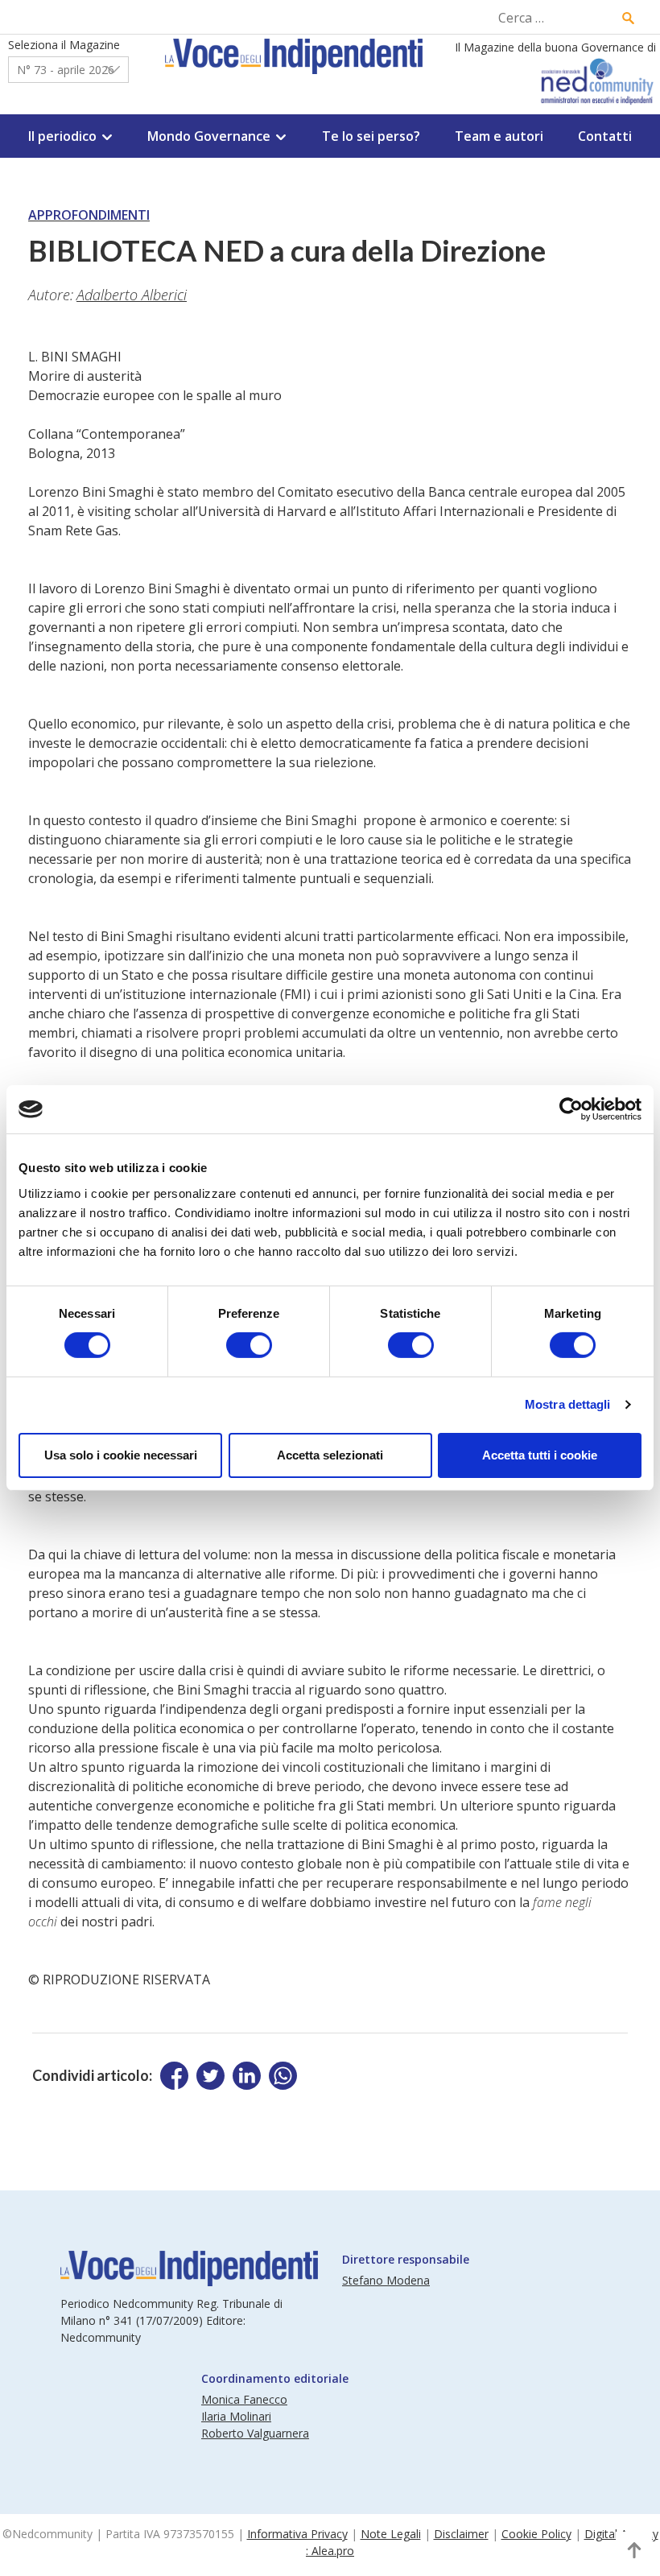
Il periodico (62, 136)
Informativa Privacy (297, 2534)
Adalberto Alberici (132, 295)
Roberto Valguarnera (255, 2433)
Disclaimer (461, 2534)
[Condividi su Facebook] (174, 2076)
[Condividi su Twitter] (210, 2076)
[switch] (249, 1345)
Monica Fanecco (244, 2399)
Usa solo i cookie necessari (121, 1455)
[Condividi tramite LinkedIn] (247, 2076)
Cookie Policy (536, 2534)
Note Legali (391, 2534)
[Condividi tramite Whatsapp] (283, 2076)
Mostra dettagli (568, 1404)
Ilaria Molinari (236, 2416)
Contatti (605, 136)
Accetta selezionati (330, 1455)
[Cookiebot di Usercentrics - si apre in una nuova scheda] (571, 1109)
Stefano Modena (386, 2280)
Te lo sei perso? (371, 136)
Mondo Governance (209, 136)
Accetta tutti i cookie (540, 1455)
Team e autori (499, 136)
